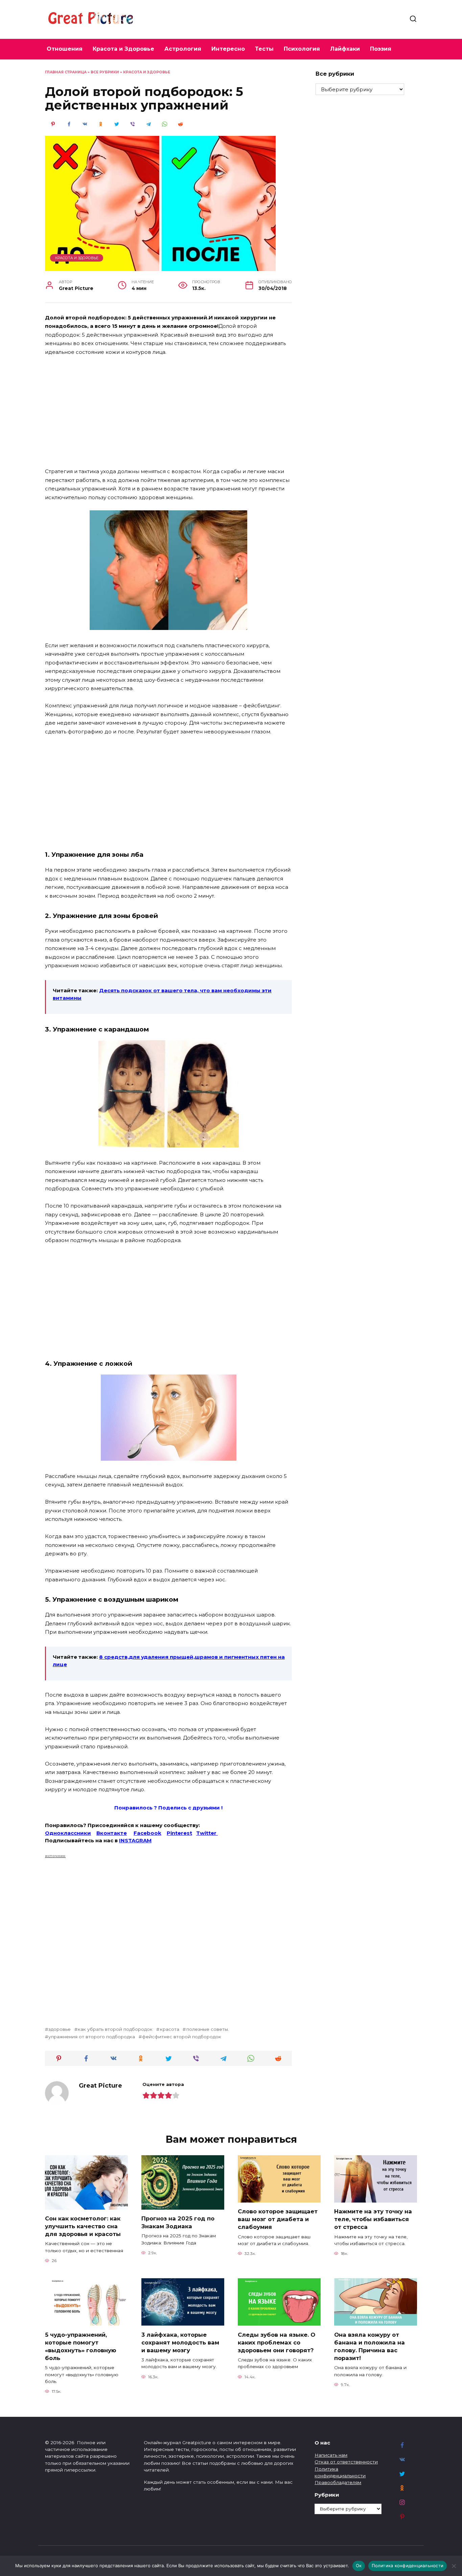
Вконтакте (112, 1833)
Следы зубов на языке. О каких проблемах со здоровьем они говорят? (276, 2342)
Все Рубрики (105, 72)
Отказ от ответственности (346, 2462)
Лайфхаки (345, 49)
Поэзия (381, 49)
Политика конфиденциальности (408, 2566)
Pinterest (179, 1833)
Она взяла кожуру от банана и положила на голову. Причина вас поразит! (369, 2346)
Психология (302, 49)
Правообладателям (338, 2482)
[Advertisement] (168, 412)
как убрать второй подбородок (115, 2029)
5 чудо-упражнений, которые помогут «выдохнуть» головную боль (81, 2346)
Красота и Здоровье (123, 49)
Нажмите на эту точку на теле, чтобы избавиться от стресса (373, 2219)
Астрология (183, 49)
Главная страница (66, 72)
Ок (359, 2566)
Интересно (228, 49)
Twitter (207, 1833)
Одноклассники (68, 1833)
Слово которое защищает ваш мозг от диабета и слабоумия (278, 2219)
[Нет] (454, 2566)
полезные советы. (207, 2029)
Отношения (65, 49)
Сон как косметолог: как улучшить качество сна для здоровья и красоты (83, 2226)
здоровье (60, 2029)
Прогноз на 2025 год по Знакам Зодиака (178, 2222)
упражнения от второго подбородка (92, 2037)
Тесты (264, 49)
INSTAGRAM (135, 1840)
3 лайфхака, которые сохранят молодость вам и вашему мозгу (180, 2342)
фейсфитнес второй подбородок (182, 2037)
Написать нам (331, 2455)
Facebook (147, 1833)
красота (169, 2029)
